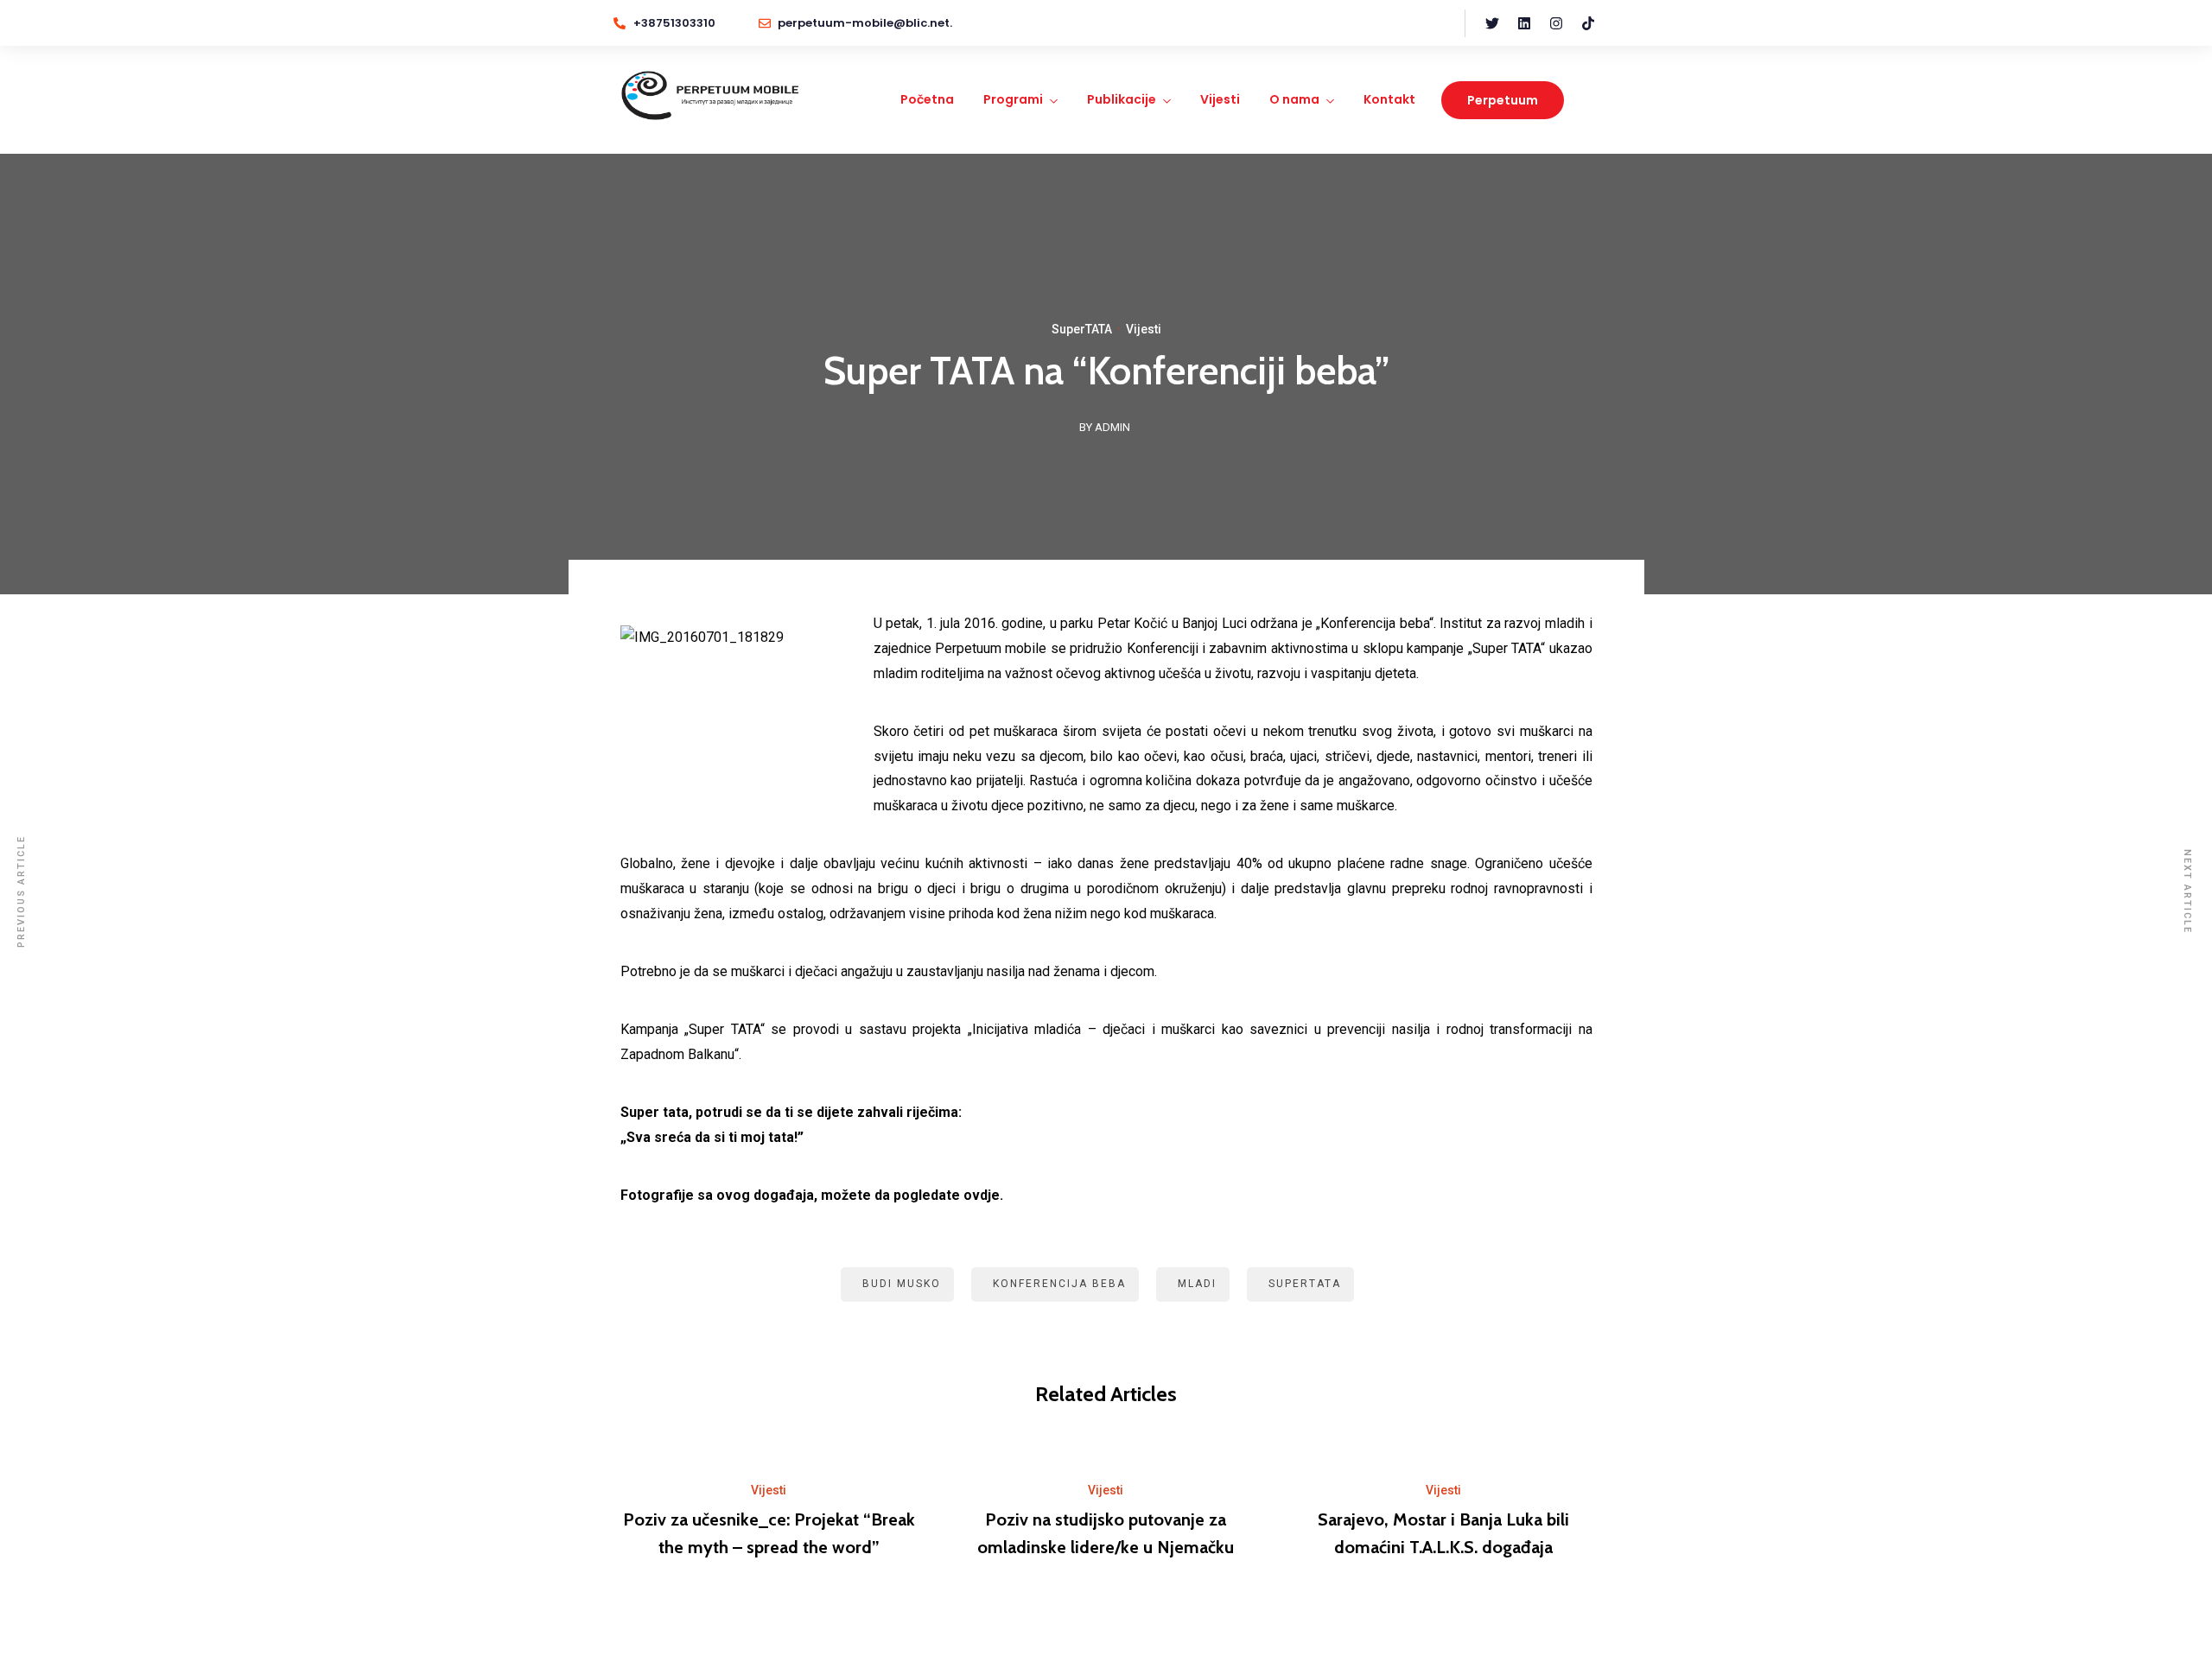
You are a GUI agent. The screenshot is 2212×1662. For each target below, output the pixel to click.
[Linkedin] (1524, 23)
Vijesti (1220, 99)
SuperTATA (1082, 329)
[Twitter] (1492, 23)
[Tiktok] (1588, 23)
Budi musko (902, 1284)
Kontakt (1389, 99)
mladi (1197, 1284)
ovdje (982, 1195)
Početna (927, 99)
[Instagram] (1556, 23)
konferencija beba (1059, 1284)
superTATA (1305, 1284)
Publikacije (1122, 99)
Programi (1013, 99)
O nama (1294, 99)
